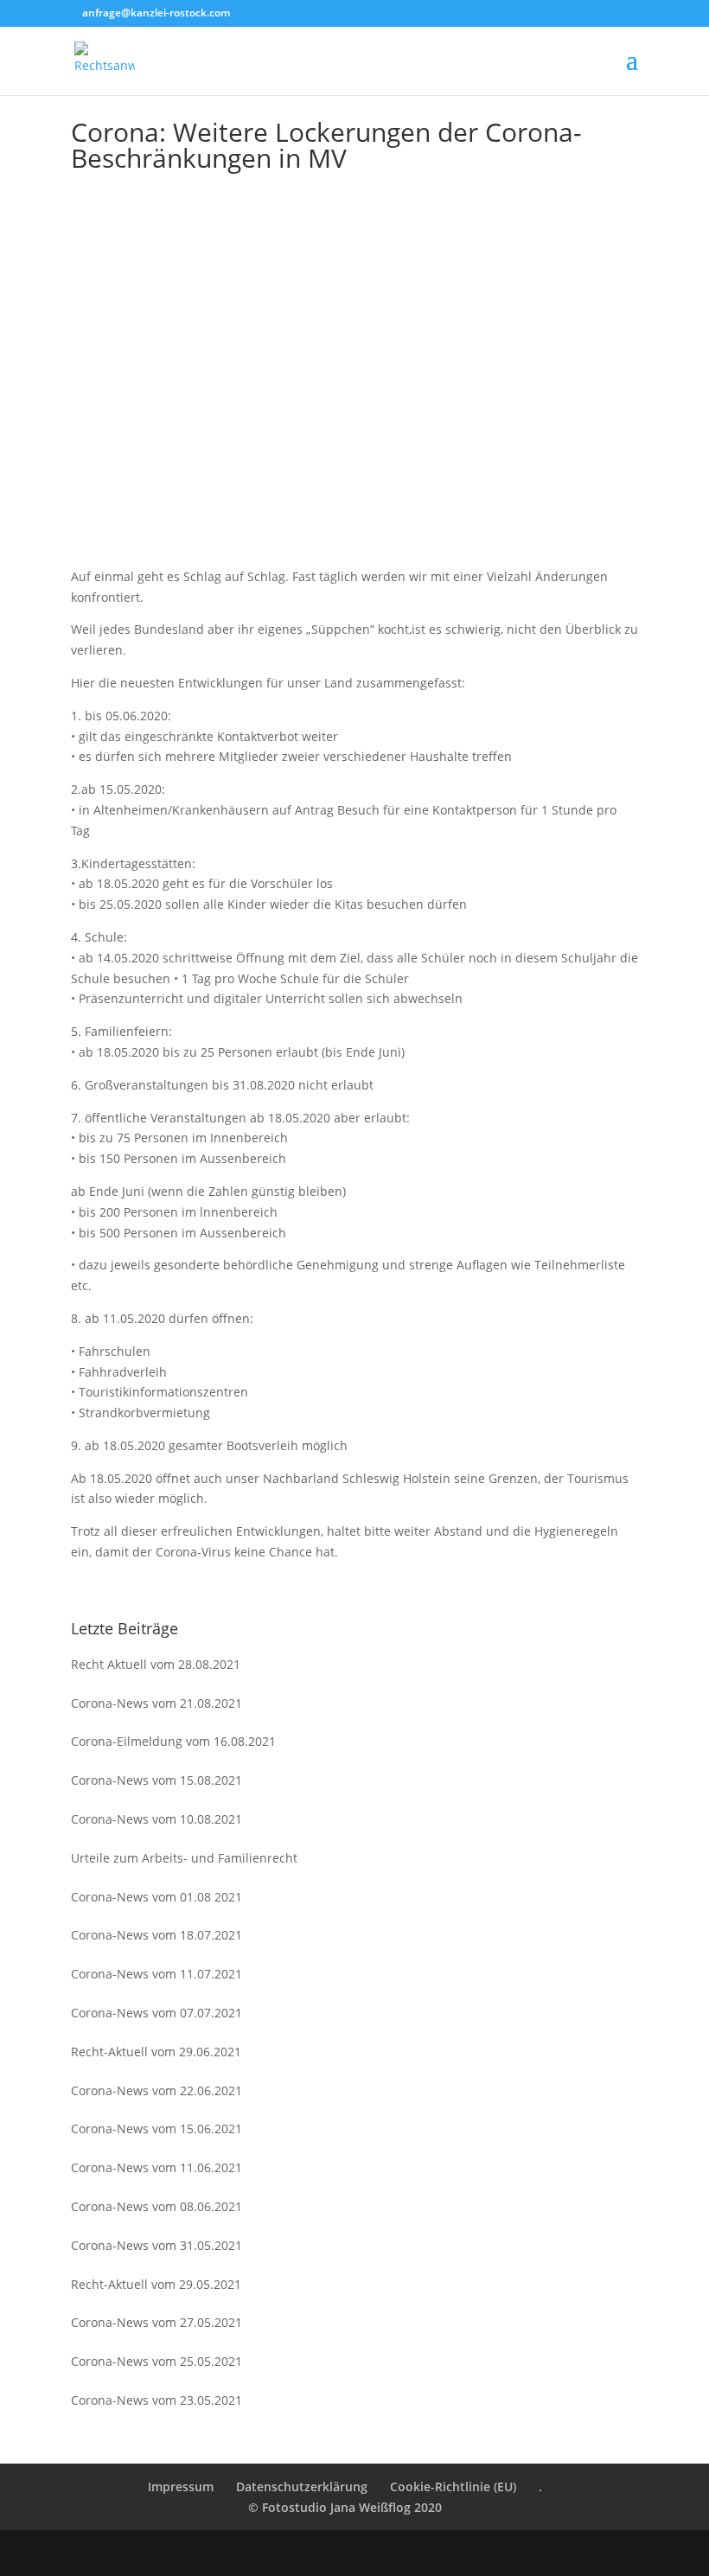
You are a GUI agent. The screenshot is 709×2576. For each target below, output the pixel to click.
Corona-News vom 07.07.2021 (156, 2013)
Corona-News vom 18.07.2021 (156, 1935)
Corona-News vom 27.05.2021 (156, 2322)
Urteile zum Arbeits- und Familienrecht (184, 1858)
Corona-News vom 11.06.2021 (156, 2167)
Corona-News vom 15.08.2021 (156, 1780)
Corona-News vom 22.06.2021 (156, 2090)
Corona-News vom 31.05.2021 (156, 2245)
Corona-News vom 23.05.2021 (156, 2400)
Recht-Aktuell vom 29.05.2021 (156, 2284)
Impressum (181, 2487)
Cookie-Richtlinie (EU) (453, 2487)
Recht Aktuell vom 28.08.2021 (156, 1664)
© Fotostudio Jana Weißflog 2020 (345, 2507)
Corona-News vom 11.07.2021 (156, 1974)
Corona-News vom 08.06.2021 (156, 2206)
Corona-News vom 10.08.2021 (156, 1819)
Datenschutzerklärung (302, 2487)
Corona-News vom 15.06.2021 (156, 2129)
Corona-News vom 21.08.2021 (156, 1703)
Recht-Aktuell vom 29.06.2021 (156, 2052)
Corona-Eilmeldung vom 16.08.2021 (173, 1741)
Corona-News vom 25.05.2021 (156, 2361)
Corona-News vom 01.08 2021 (156, 1897)
